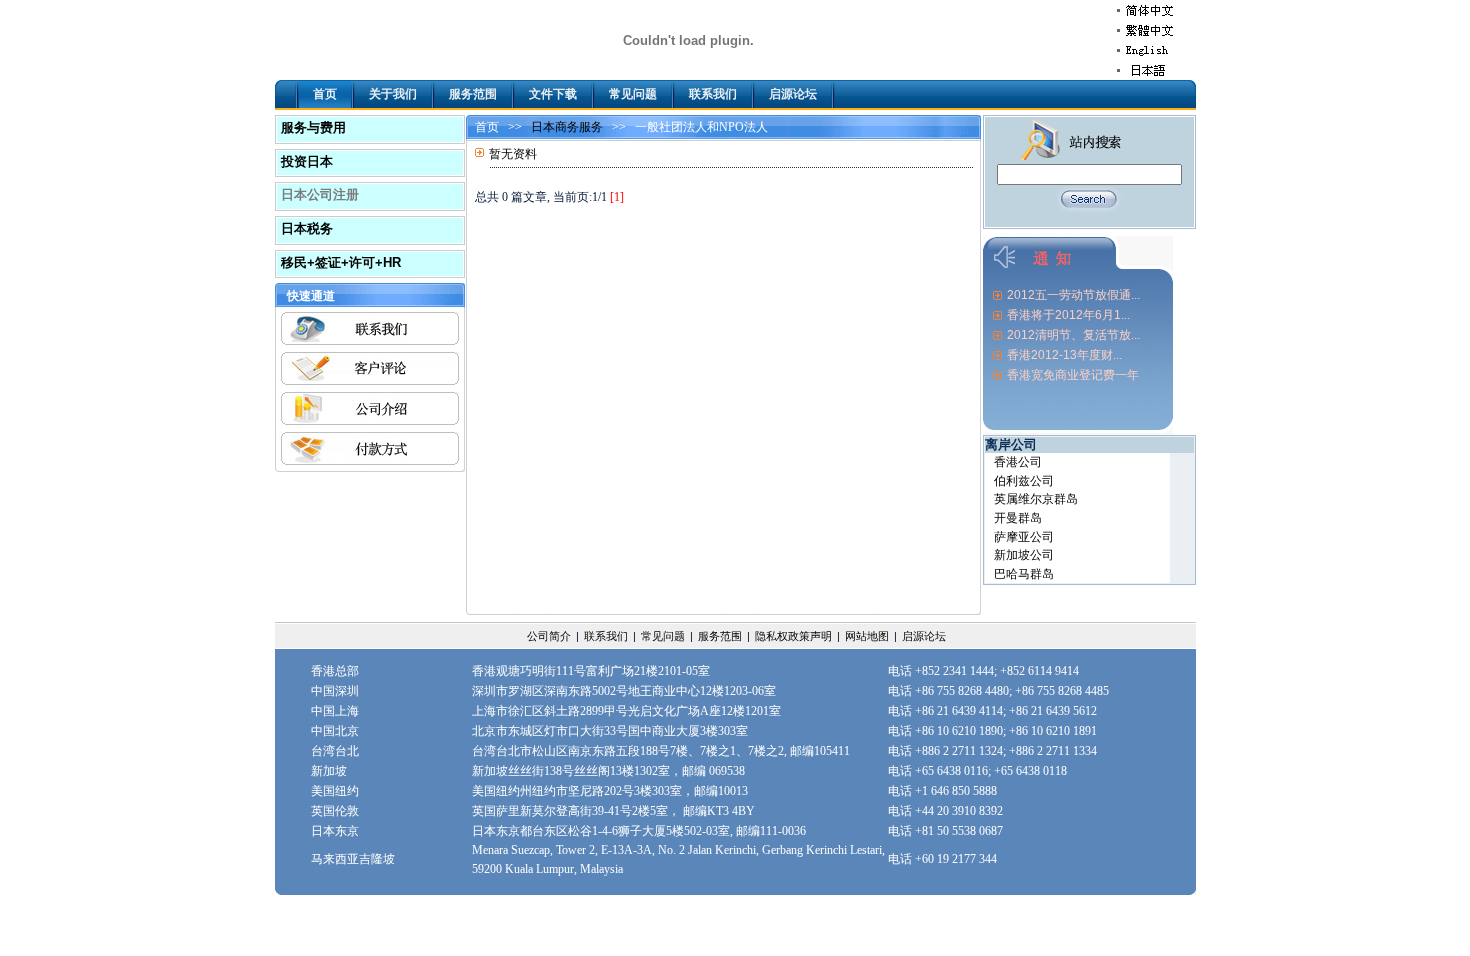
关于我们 (393, 94)
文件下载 (553, 94)
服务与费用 (313, 127)
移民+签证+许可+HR (341, 262)
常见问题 (633, 94)
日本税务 (307, 228)
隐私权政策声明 (793, 636)
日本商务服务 (567, 127)
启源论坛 (793, 94)
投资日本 (307, 161)
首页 (325, 94)
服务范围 (473, 94)
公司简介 (549, 636)
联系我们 (713, 94)
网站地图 (867, 636)
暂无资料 (513, 154)
